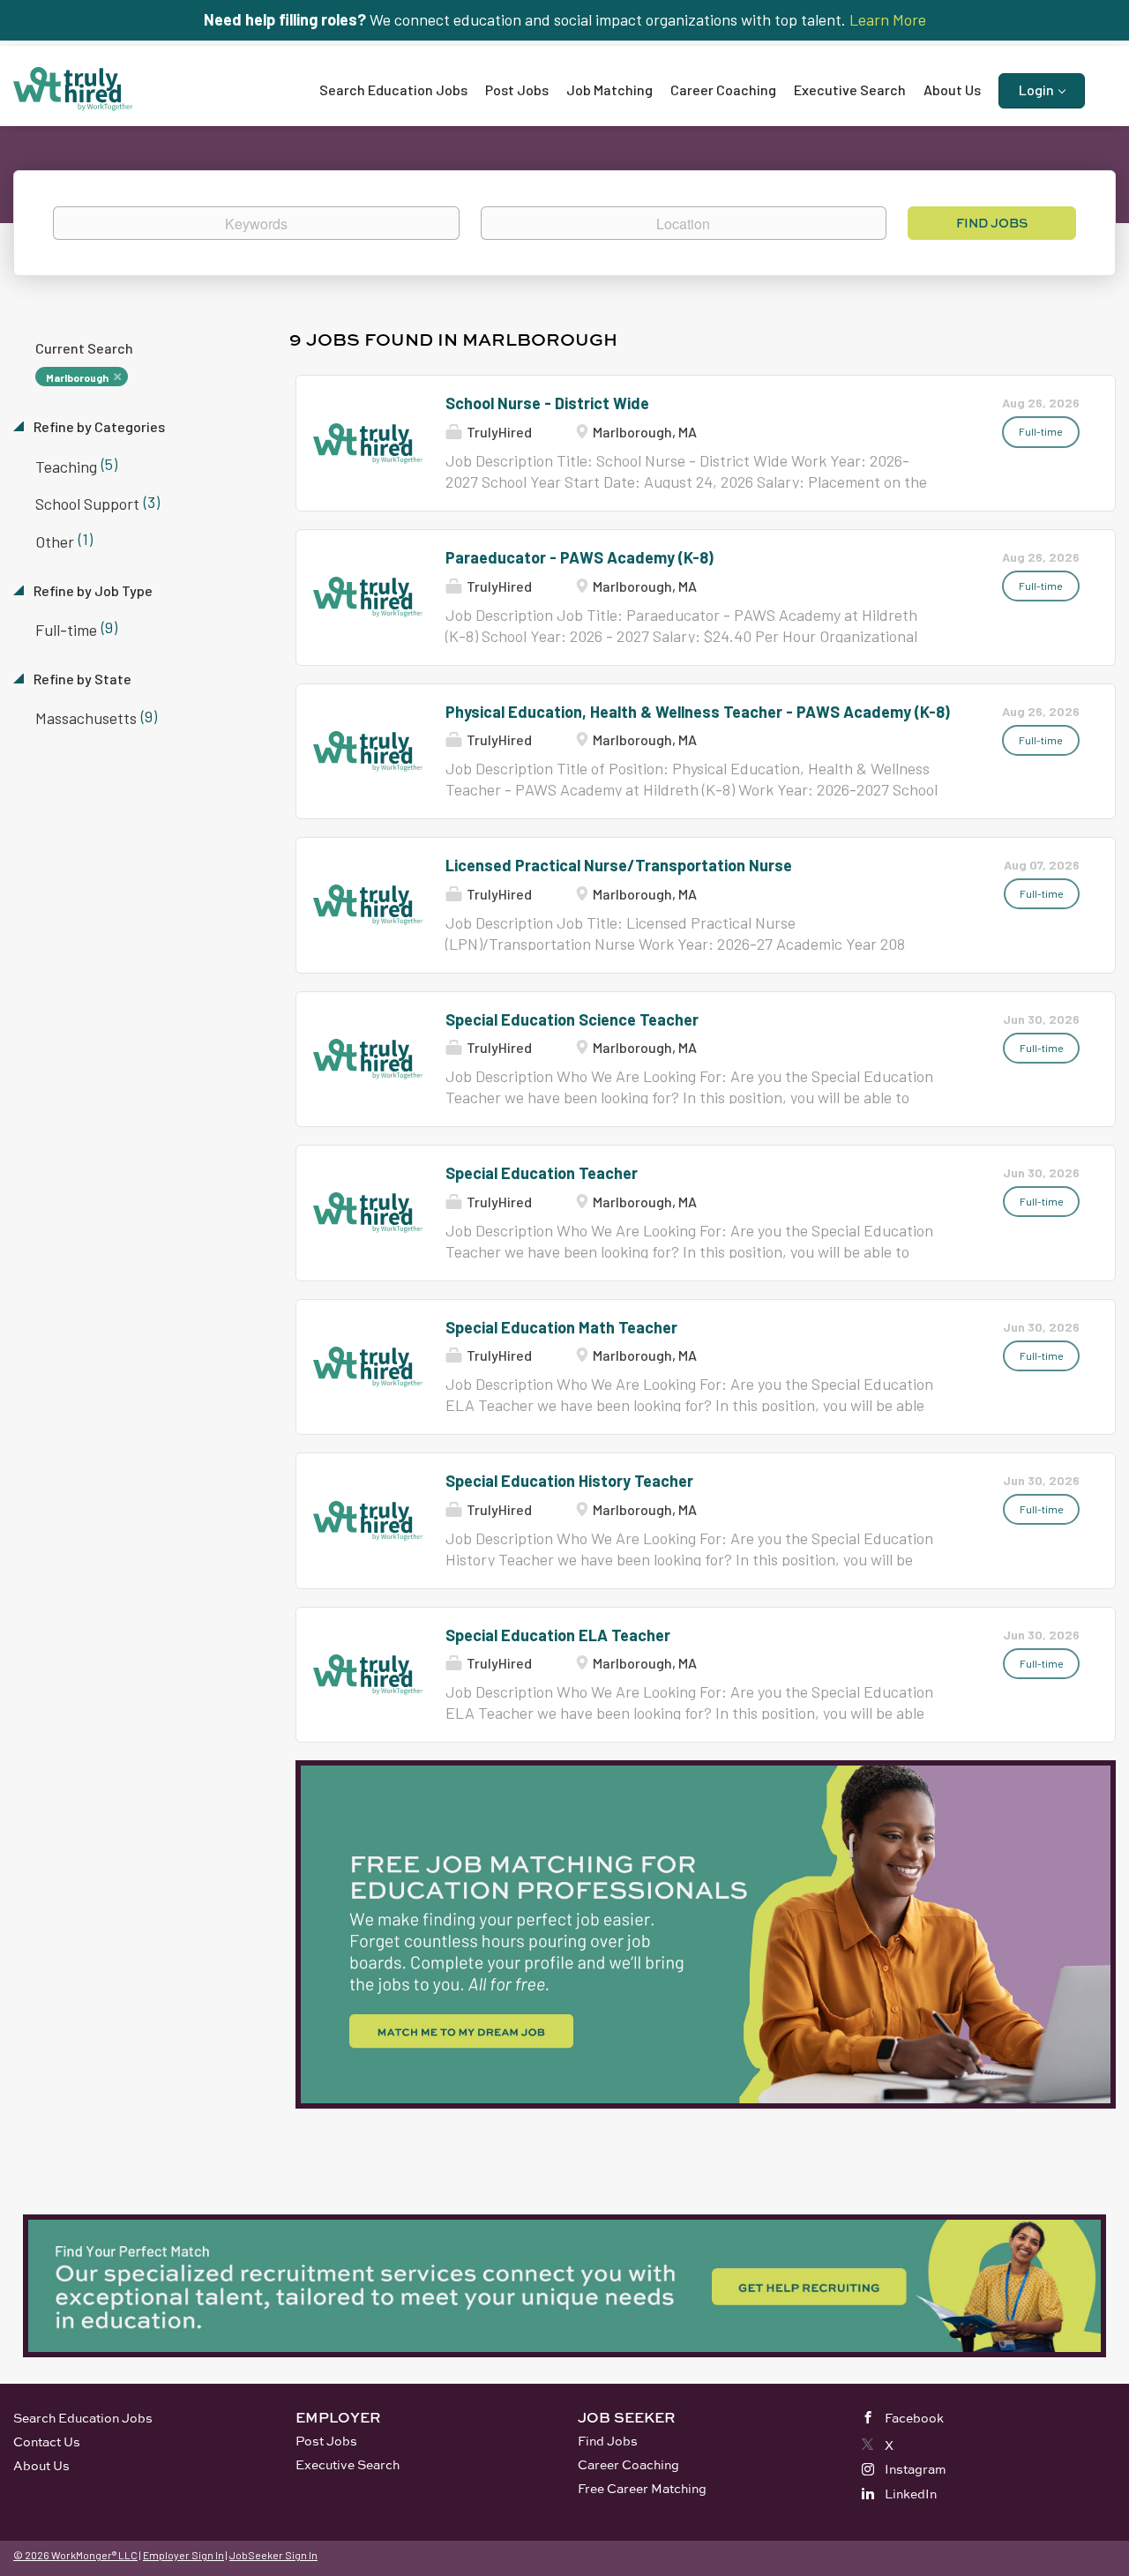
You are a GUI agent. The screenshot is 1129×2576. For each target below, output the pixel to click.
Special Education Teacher (542, 1173)
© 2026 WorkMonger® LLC (75, 2555)
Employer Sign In (183, 2555)
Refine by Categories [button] (98, 426)
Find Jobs (992, 223)
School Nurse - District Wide (547, 403)
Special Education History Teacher (569, 1481)
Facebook (914, 2418)
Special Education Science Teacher (572, 1019)
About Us (41, 2465)
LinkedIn (911, 2494)
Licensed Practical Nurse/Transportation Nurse (619, 865)
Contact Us (47, 2442)
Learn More (888, 19)
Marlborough (77, 377)
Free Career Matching (642, 2488)
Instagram (916, 2469)
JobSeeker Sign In (273, 2555)
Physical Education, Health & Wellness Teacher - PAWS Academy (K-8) (698, 712)
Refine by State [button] (81, 679)
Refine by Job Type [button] (92, 590)
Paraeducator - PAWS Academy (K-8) (579, 557)
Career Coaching (628, 2464)
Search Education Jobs (83, 2418)
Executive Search (348, 2464)
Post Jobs (326, 2441)
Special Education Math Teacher (561, 1327)
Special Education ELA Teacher (558, 1635)
